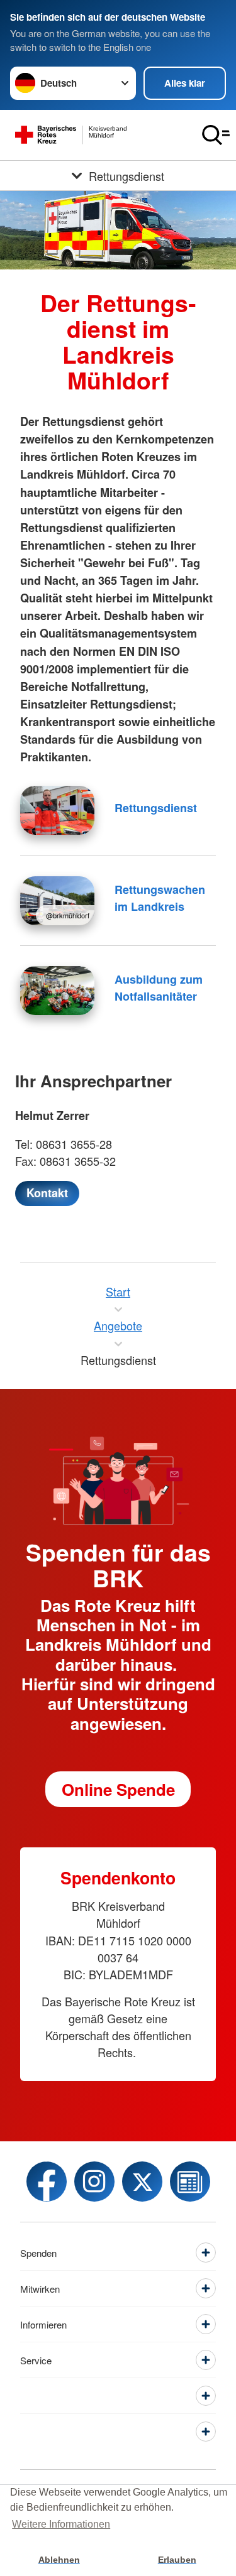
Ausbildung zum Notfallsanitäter (159, 988)
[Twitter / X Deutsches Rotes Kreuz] (142, 2182)
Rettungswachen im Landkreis (160, 898)
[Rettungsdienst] (57, 810)
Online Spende (118, 1789)
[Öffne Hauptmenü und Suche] (216, 135)
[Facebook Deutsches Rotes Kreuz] (47, 2182)
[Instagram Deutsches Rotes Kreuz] (94, 2182)
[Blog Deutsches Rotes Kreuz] (190, 2182)
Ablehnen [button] (59, 2560)
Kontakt (47, 1193)
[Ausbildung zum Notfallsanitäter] (57, 991)
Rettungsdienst (156, 808)
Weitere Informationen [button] (61, 2524)
